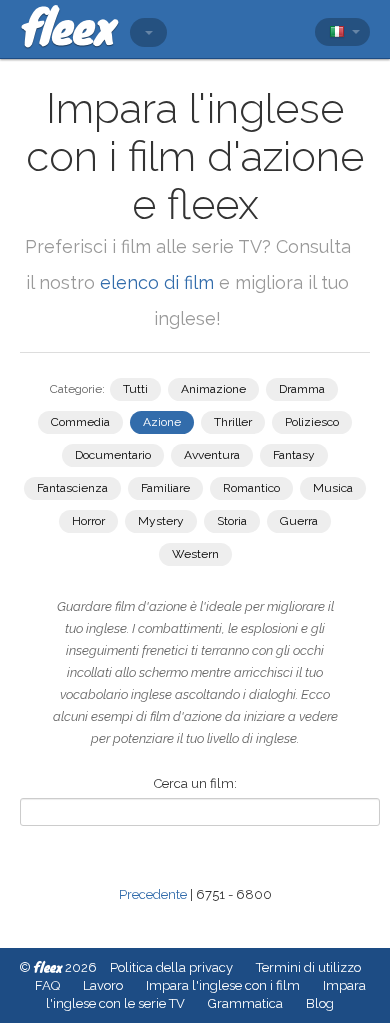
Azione (162, 422)
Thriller (233, 422)
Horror (88, 521)
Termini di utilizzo (308, 967)
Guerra (299, 521)
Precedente (153, 894)
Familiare (165, 488)
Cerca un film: (195, 783)
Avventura (212, 455)
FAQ (47, 985)
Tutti (135, 389)
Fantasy (294, 455)
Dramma (302, 389)
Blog (320, 1003)
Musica (333, 488)
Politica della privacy (171, 967)
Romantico (251, 488)
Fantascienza (72, 488)
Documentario (113, 455)
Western (195, 554)
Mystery (161, 521)
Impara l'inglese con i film (223, 985)
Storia (232, 521)
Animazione (213, 389)
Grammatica (245, 1003)
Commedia (80, 422)
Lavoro (103, 985)
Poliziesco (312, 422)
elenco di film (157, 282)
